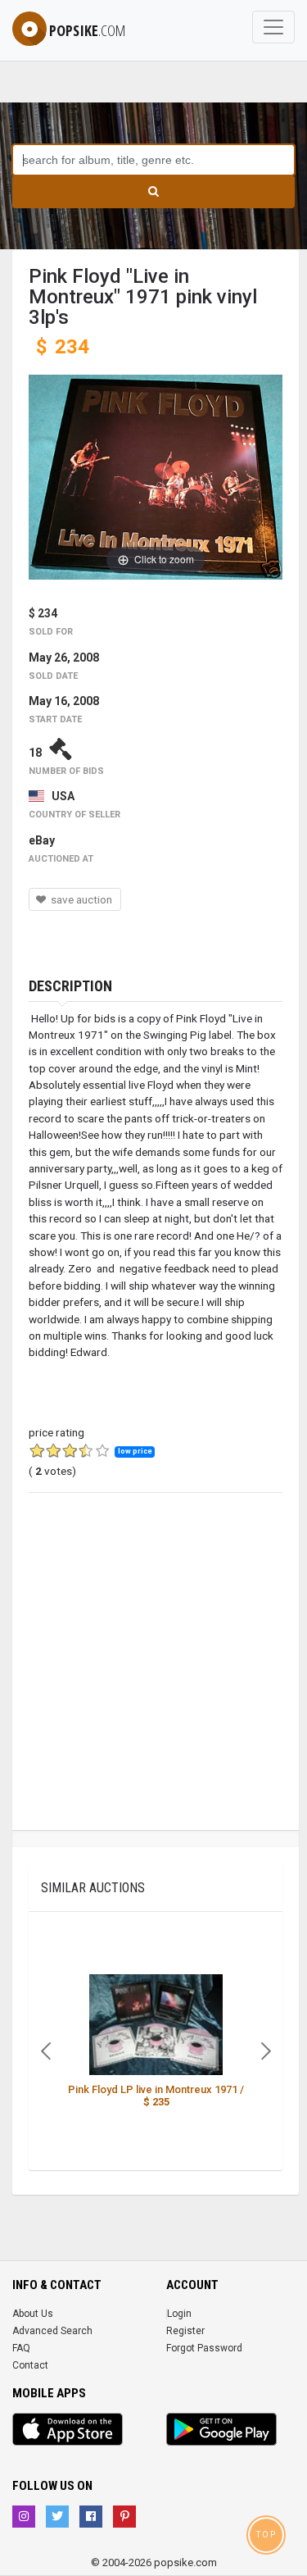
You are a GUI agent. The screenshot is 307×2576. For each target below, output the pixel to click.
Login (179, 2314)
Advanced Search (52, 2331)
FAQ (21, 2348)
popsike (87, 30)
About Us (33, 2314)
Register (185, 2331)
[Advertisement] (153, 1676)
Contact (30, 2365)
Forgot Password (204, 2348)
